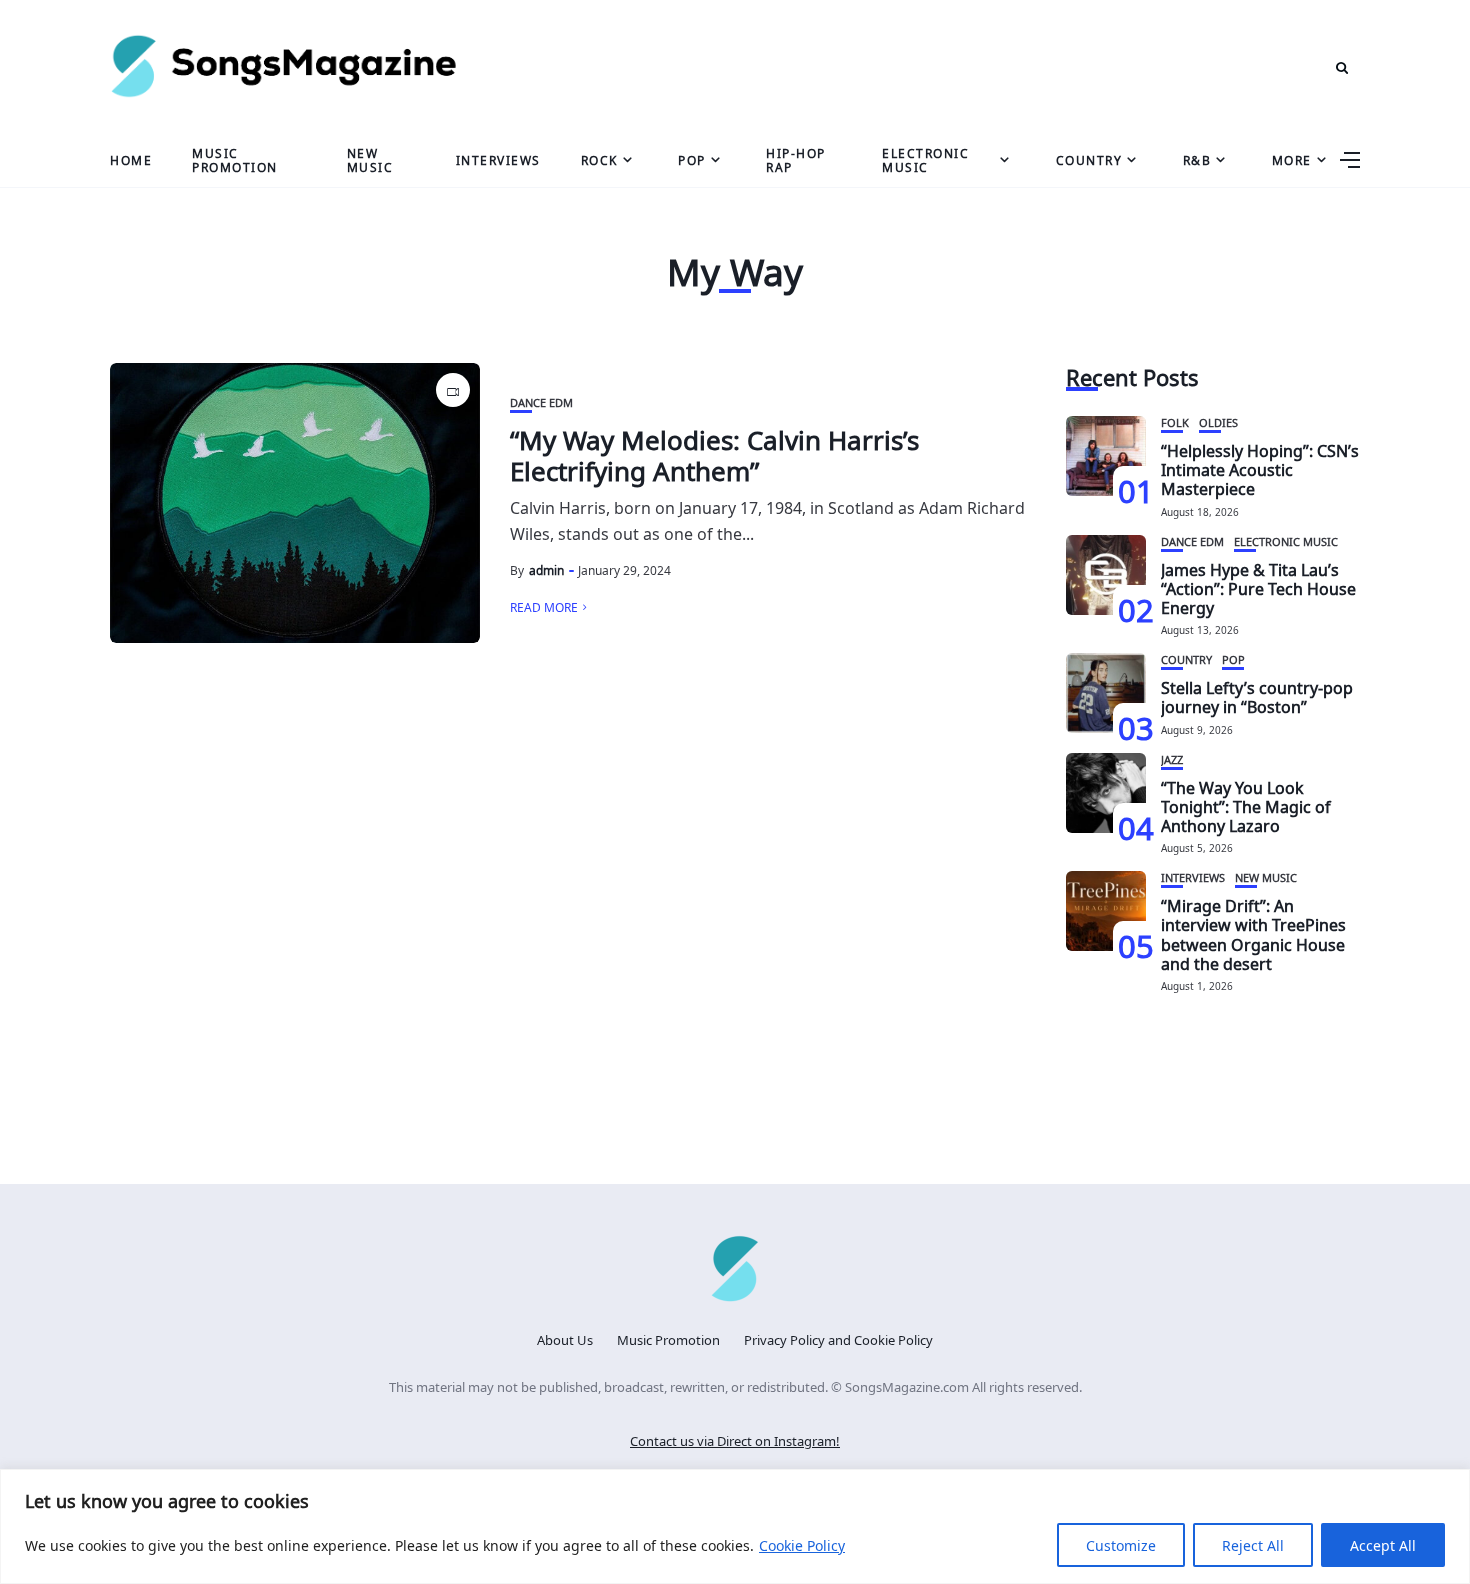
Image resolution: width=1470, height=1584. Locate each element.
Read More (544, 606)
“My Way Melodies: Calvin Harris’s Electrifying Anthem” (714, 452)
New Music (370, 158)
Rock (599, 159)
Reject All (1253, 1544)
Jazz (1172, 758)
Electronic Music (925, 158)
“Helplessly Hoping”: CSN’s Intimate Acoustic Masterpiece (1260, 468)
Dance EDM (541, 401)
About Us (565, 1338)
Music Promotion (235, 158)
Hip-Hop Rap (796, 158)
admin (546, 569)
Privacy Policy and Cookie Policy (838, 1338)
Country (1089, 159)
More (1292, 159)
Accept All (1383, 1544)
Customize (1121, 1544)
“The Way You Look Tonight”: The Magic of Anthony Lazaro (1246, 805)
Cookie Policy (802, 1544)
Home (131, 159)
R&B (1197, 159)
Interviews (498, 159)
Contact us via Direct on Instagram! (735, 1439)
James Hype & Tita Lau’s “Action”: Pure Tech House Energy (1258, 587)
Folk (1175, 421)
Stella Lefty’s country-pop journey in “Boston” (1257, 695)
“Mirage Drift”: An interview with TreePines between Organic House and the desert (1253, 933)
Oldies (1218, 421)
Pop (692, 159)
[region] (735, 1526)
